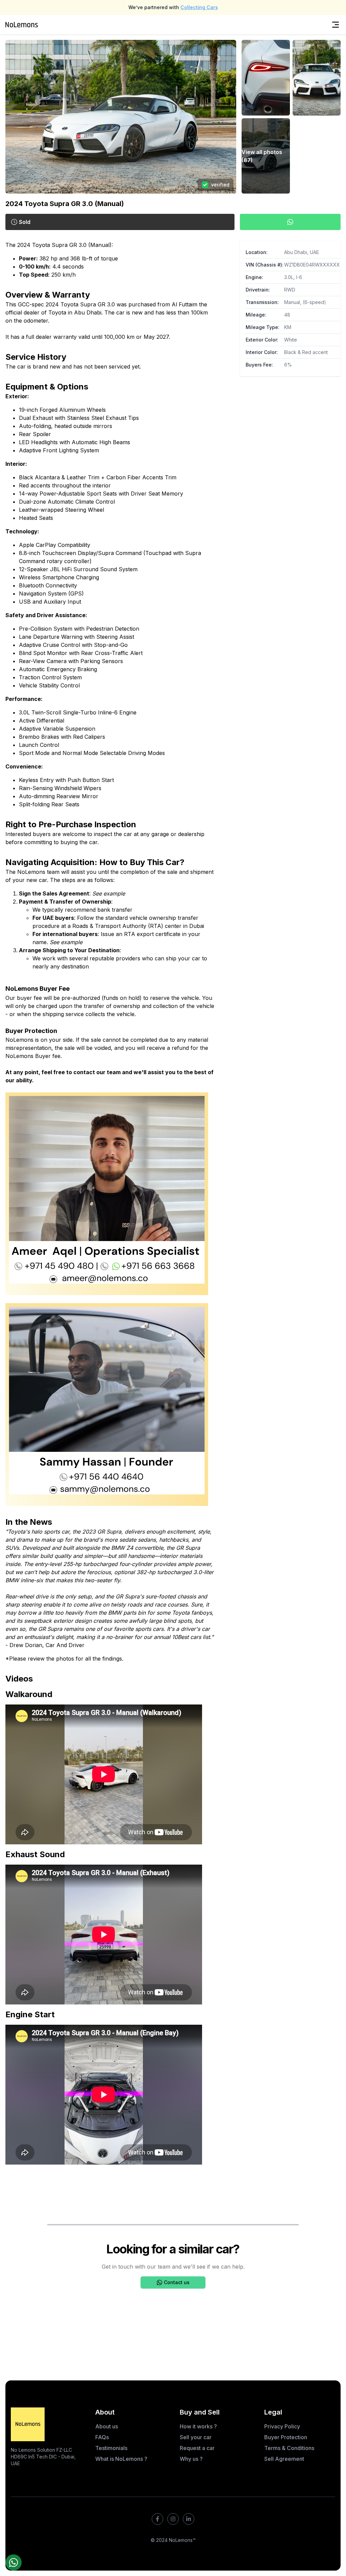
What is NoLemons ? (121, 2459)
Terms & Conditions (289, 2448)
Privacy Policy (282, 2426)
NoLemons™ (182, 2540)
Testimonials (111, 2448)
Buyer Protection (286, 2437)
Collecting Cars (199, 7)
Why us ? (191, 2459)
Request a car (197, 2448)
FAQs (102, 2437)
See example (66, 942)
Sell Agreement (284, 2459)
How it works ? (198, 2426)
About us (107, 2426)
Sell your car (196, 2437)
